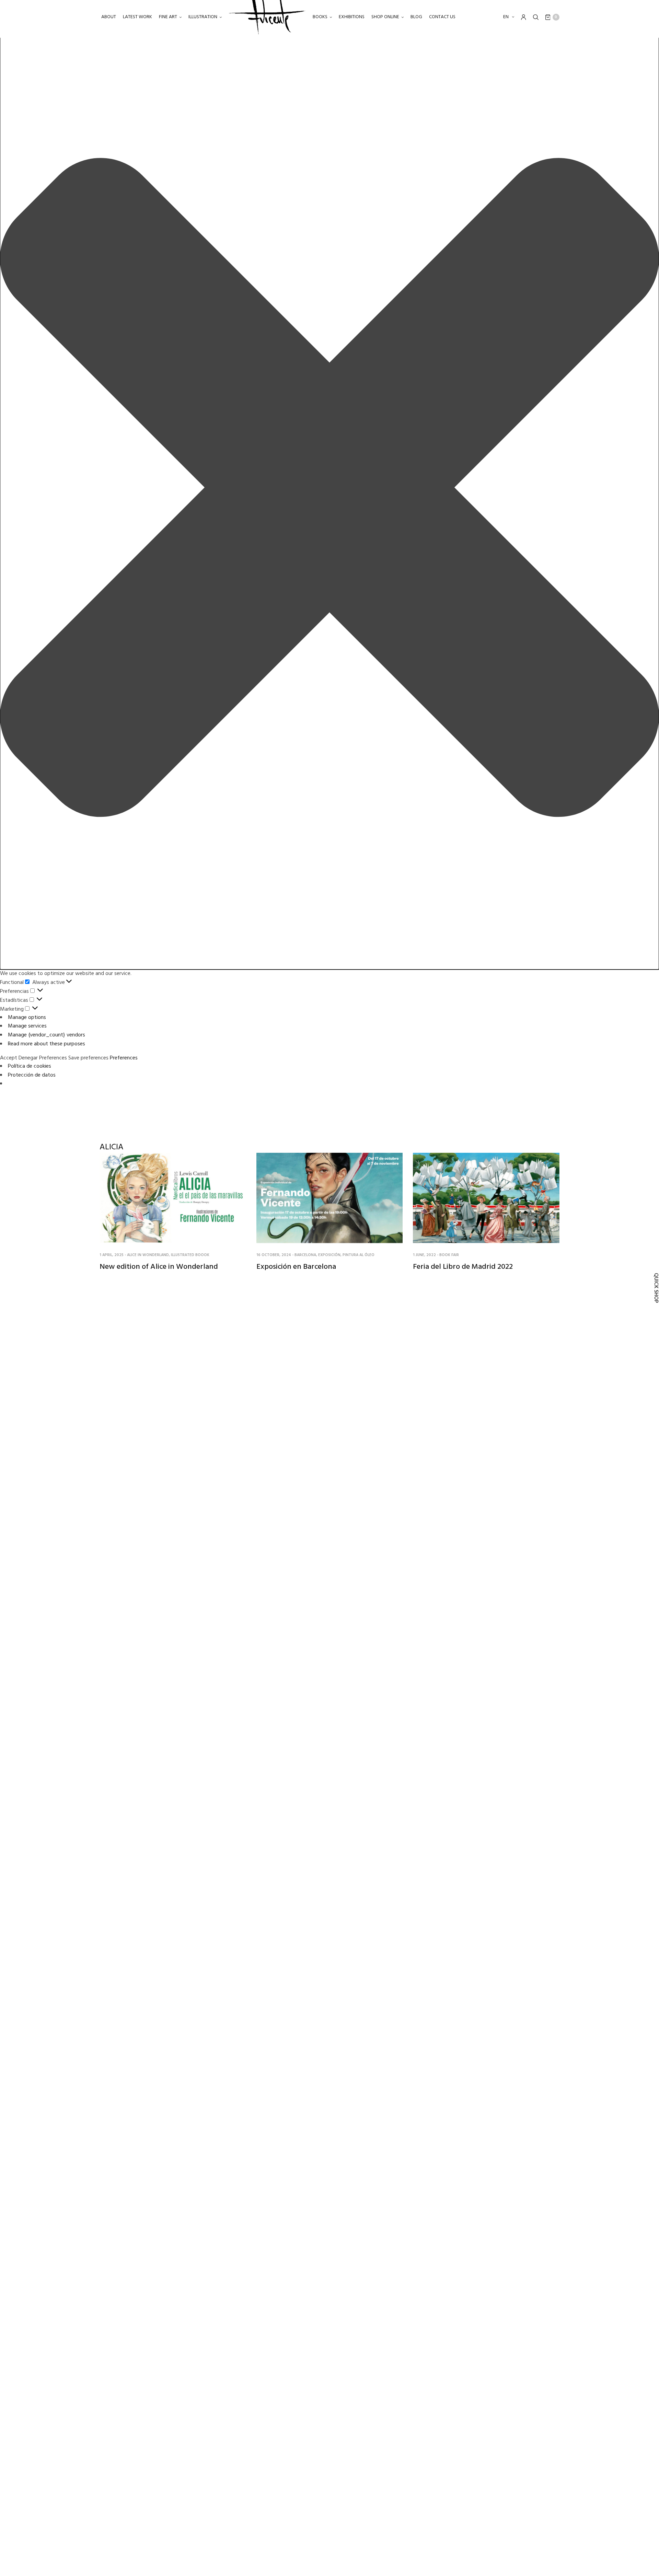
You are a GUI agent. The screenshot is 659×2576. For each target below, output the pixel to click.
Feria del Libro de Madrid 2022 (463, 1267)
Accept (9, 1058)
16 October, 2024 (274, 1255)
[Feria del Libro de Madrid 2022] (486, 1198)
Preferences (53, 1058)
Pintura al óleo (359, 1255)
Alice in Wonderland (148, 1255)
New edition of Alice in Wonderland (159, 1267)
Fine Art (168, 17)
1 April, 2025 (112, 1255)
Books (320, 17)
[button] (329, 489)
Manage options (27, 1018)
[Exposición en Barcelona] (330, 1198)
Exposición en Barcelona (296, 1267)
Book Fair (449, 1255)
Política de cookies (30, 1066)
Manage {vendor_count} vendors (47, 1035)
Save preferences (88, 1058)
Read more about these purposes (47, 1044)
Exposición (329, 1255)
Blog (416, 17)
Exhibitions (352, 17)
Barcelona (305, 1255)
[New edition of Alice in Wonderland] (173, 1198)
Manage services (27, 1026)
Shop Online (385, 17)
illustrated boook (190, 1255)
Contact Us (442, 17)
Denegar (28, 1058)
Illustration (203, 17)
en (506, 17)
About (109, 17)
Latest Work (137, 17)
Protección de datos (32, 1075)
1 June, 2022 (424, 1255)
